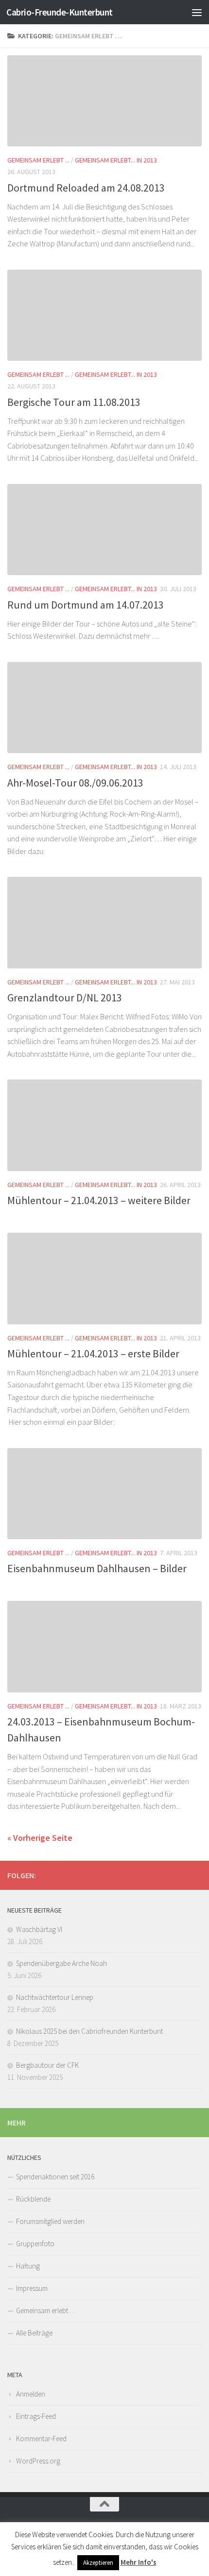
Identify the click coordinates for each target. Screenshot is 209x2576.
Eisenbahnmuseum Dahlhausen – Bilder (97, 1568)
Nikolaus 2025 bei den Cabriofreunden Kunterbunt (89, 2031)
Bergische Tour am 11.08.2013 (74, 402)
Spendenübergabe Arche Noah (61, 1963)
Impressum (32, 2288)
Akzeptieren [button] (98, 2563)
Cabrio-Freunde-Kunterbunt (60, 12)
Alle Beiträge (34, 2333)
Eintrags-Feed (36, 2416)
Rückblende (33, 2199)
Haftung (28, 2266)
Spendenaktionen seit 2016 (55, 2177)
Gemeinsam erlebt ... (38, 160)
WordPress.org (38, 2461)
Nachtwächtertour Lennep (55, 1997)
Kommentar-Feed (41, 2439)
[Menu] (197, 12)
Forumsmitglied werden (50, 2221)
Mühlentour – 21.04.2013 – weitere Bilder (99, 1200)
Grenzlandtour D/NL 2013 (65, 998)
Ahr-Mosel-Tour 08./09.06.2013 (75, 783)
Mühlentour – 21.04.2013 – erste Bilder (93, 1353)
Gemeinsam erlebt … (46, 2310)
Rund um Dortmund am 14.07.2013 (86, 605)
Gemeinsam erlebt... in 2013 (116, 160)
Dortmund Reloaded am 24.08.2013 (86, 188)
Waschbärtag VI (39, 1929)
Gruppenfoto (35, 2244)
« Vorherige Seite (40, 1838)
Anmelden (31, 2394)
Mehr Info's (139, 2562)
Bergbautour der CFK (47, 2065)
